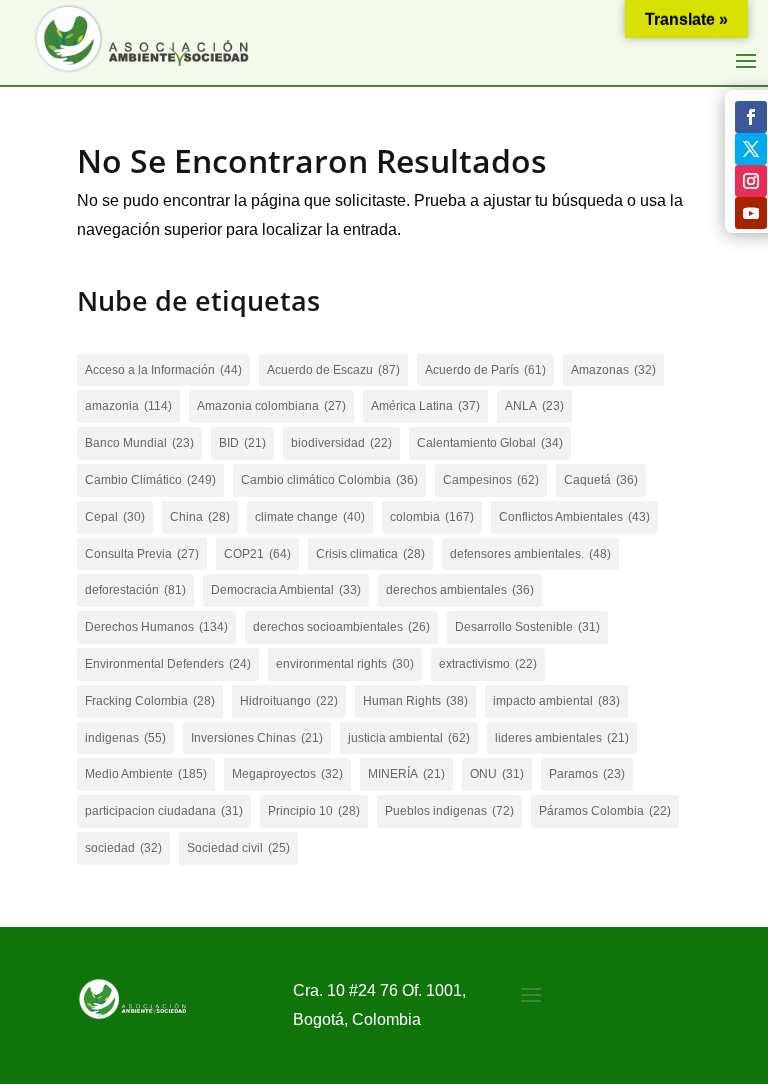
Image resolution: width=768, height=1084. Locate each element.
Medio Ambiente (146, 774)
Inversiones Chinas (257, 738)
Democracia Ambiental (286, 590)
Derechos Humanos (156, 627)
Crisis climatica (370, 554)
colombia (432, 517)
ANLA (534, 406)
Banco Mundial (139, 443)
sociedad (123, 848)
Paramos (587, 774)
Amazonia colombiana (271, 406)
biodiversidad (341, 443)
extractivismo (488, 664)
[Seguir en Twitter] (751, 149)
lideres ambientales (562, 738)
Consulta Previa (142, 554)
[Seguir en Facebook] (751, 117)
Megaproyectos (287, 774)
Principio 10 (314, 811)
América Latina (425, 406)
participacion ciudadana (164, 811)
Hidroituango (289, 701)
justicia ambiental (409, 738)
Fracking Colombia (150, 701)
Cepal (115, 517)
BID (242, 443)
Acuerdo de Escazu (333, 370)
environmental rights (345, 664)
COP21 (257, 554)
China (200, 517)
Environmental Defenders (168, 664)
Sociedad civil (238, 848)
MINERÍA (406, 774)
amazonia (128, 406)
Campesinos (491, 480)
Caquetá (601, 480)
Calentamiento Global (490, 443)
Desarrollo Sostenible (527, 627)
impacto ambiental (556, 701)
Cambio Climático (150, 480)
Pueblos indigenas (449, 811)
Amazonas (613, 370)
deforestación (135, 590)
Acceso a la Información (163, 370)
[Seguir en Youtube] (751, 213)
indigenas (125, 738)
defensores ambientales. (530, 554)
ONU (497, 774)
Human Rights (415, 701)
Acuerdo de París (485, 370)
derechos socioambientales (341, 627)
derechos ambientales (460, 590)
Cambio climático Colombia (329, 480)
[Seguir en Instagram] (751, 181)
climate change (310, 517)
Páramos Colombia (605, 811)
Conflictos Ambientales (574, 517)
